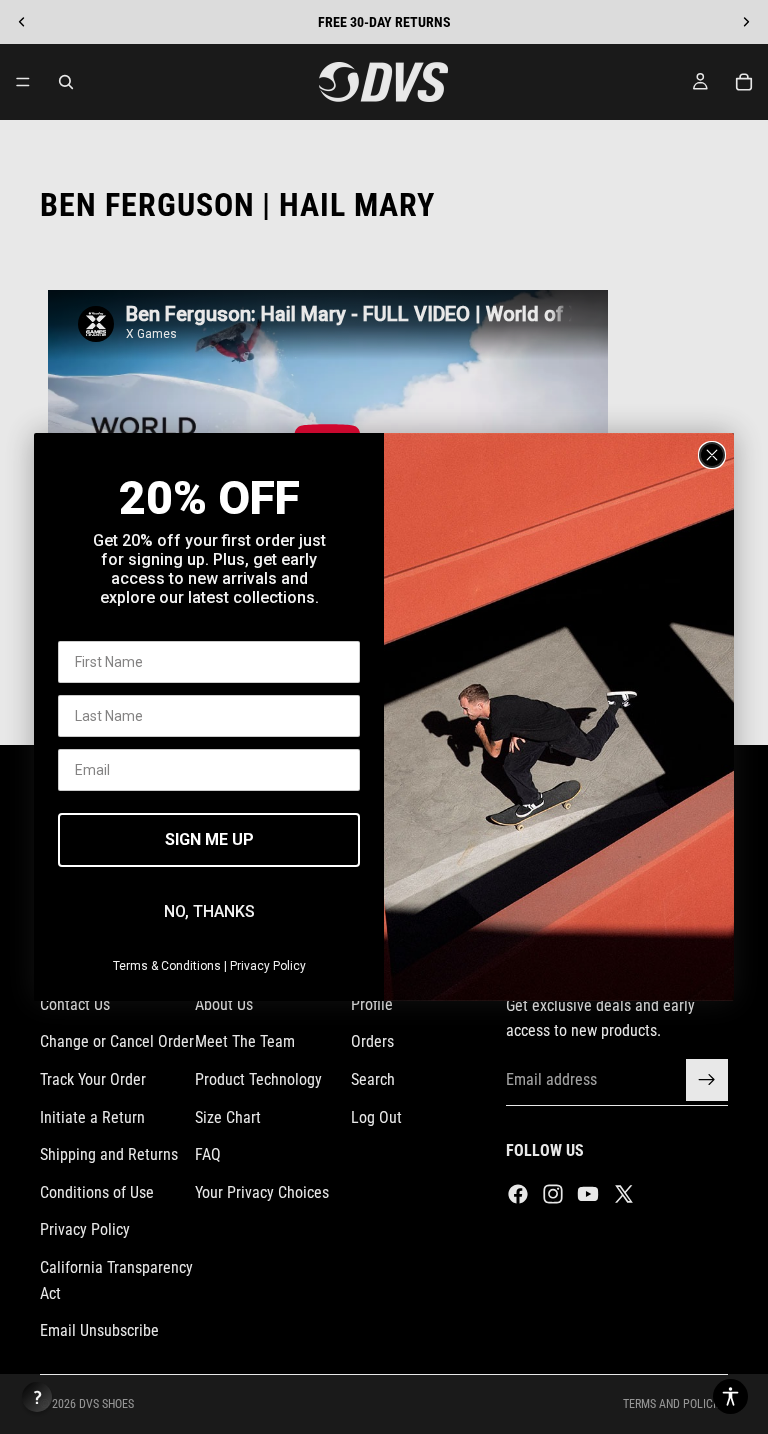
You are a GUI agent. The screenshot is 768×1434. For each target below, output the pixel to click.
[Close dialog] (712, 455)
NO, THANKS (209, 911)
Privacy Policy (268, 966)
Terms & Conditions (167, 966)
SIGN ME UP (209, 839)
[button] (730, 1396)
